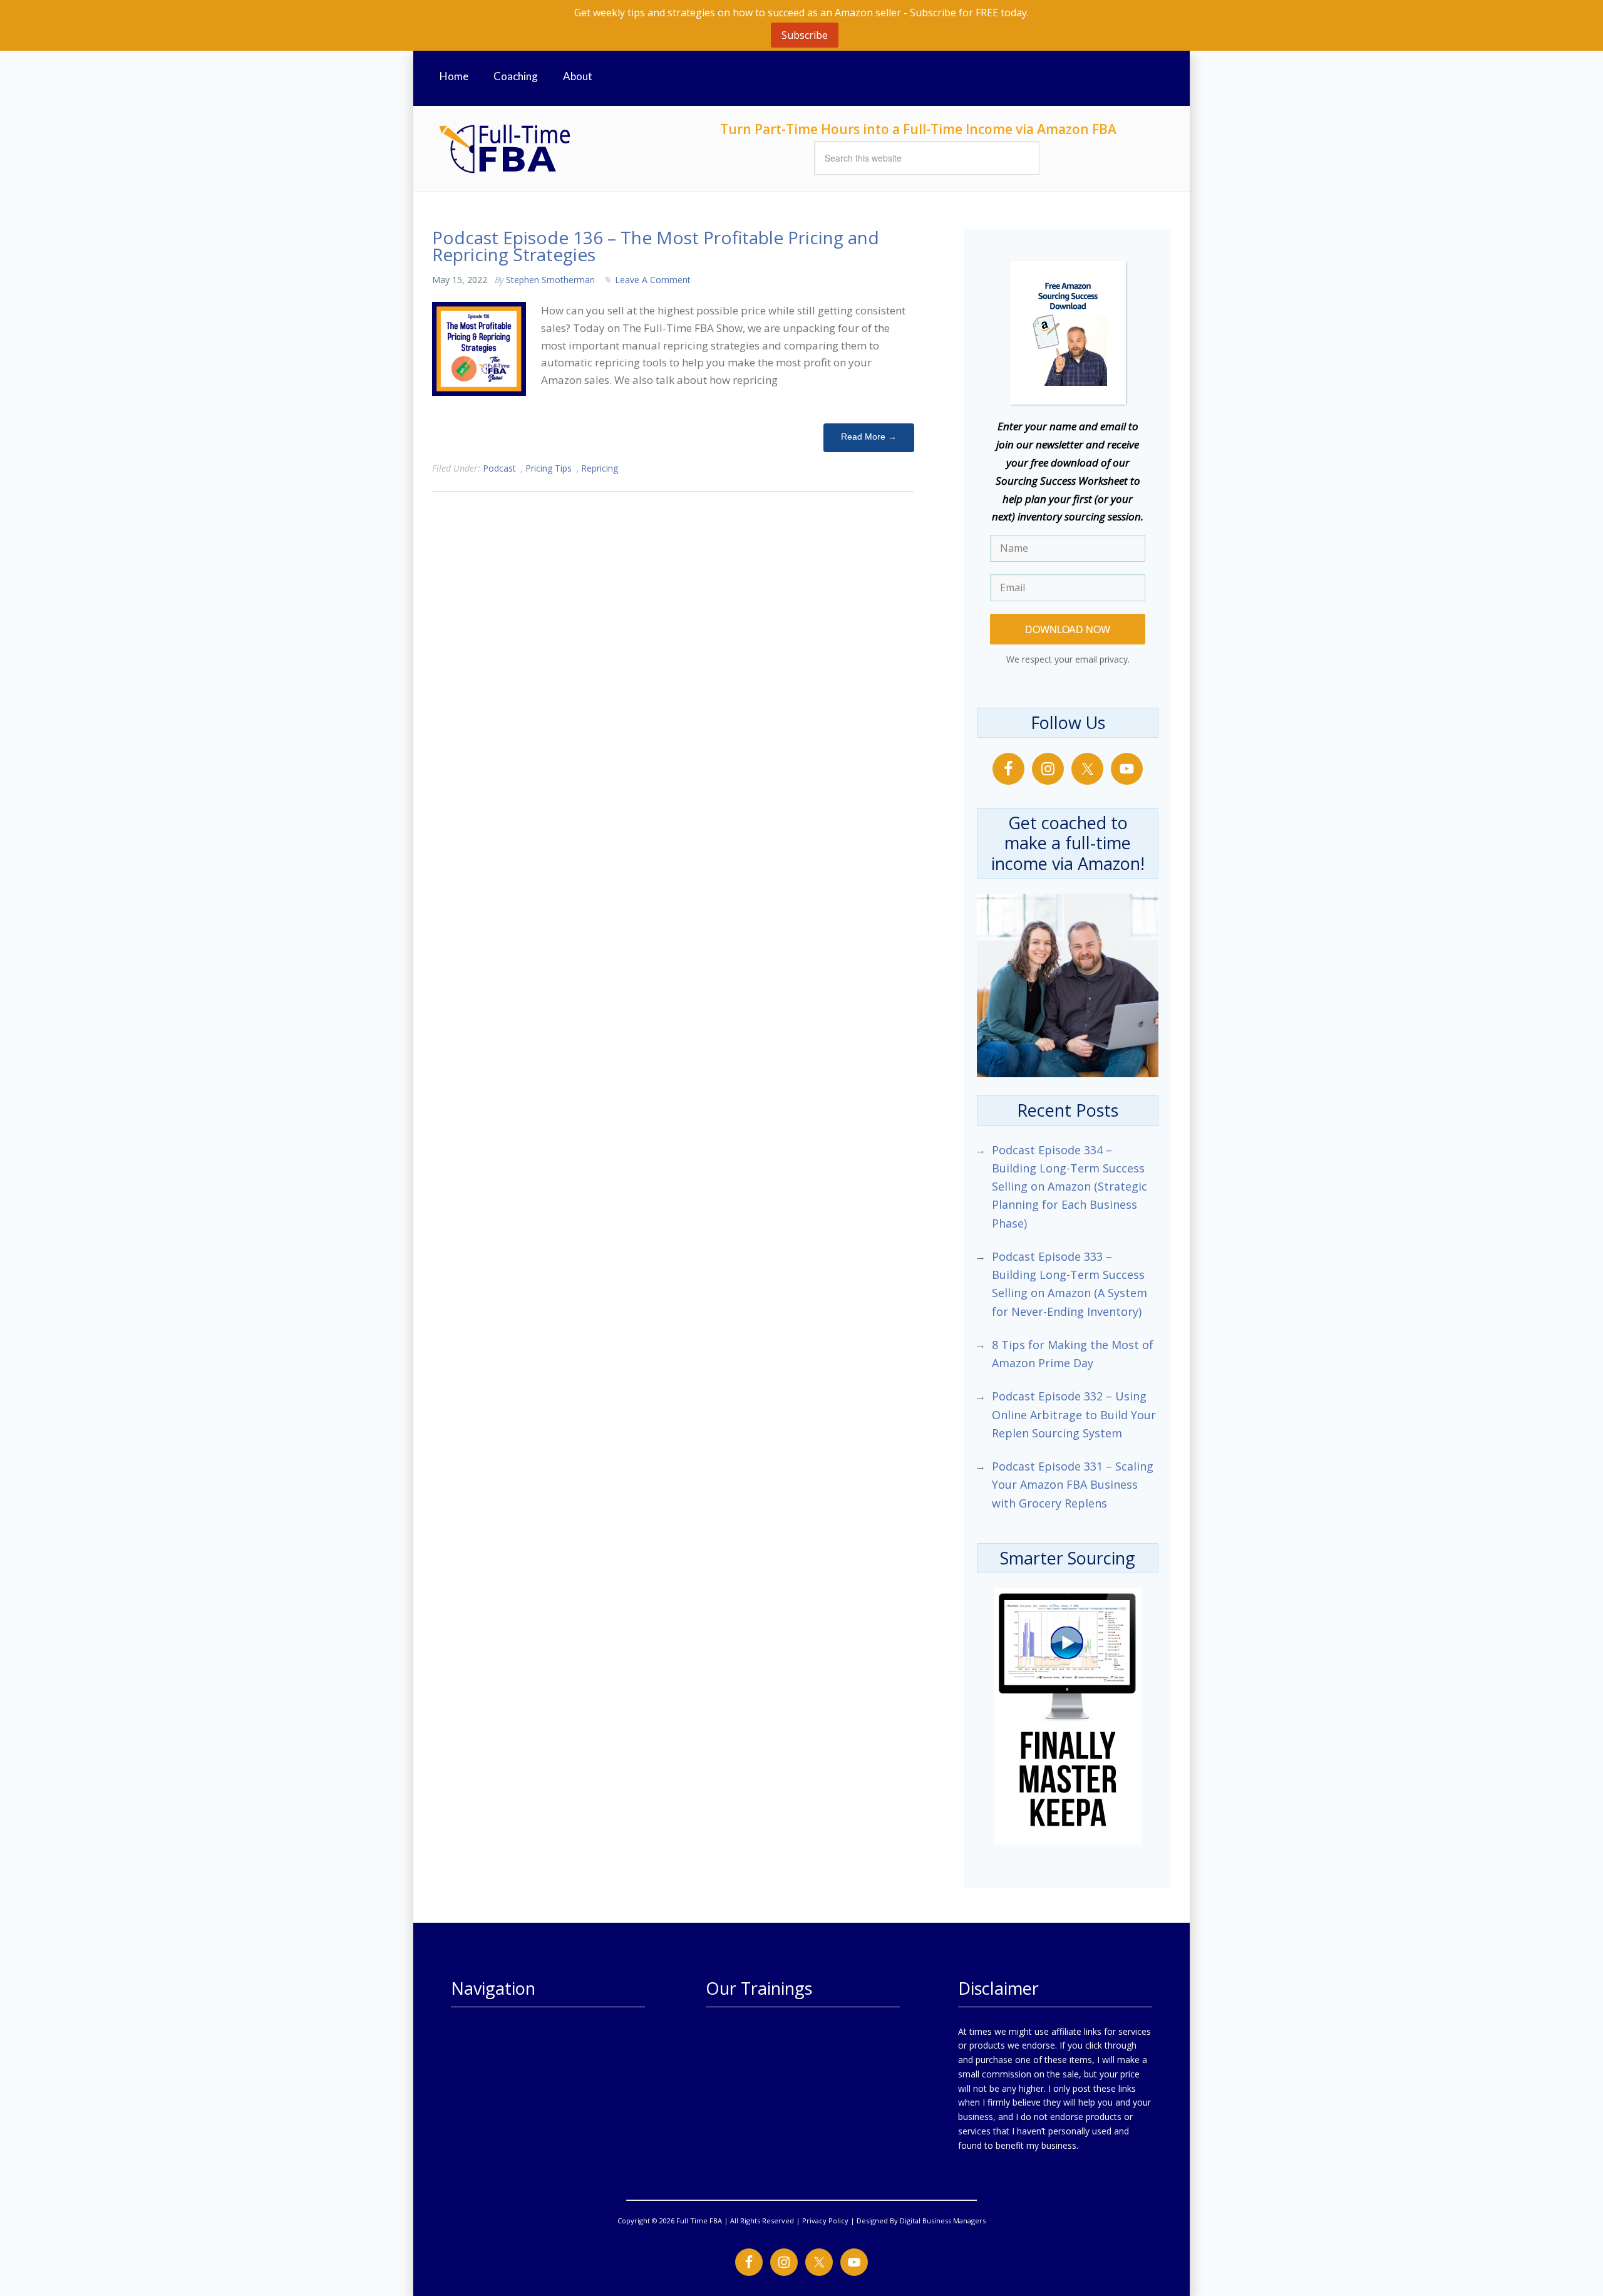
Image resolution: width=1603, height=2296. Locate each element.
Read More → (869, 437)
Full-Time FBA (551, 148)
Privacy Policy (825, 2221)
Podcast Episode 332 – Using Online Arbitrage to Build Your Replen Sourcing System (1074, 1414)
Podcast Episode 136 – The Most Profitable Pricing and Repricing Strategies (656, 246)
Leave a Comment (653, 280)
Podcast (499, 468)
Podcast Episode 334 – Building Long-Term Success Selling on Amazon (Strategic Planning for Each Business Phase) (1070, 1187)
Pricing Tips (549, 468)
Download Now (1068, 629)
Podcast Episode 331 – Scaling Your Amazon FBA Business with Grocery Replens (1073, 1485)
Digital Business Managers (943, 2221)
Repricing (600, 468)
